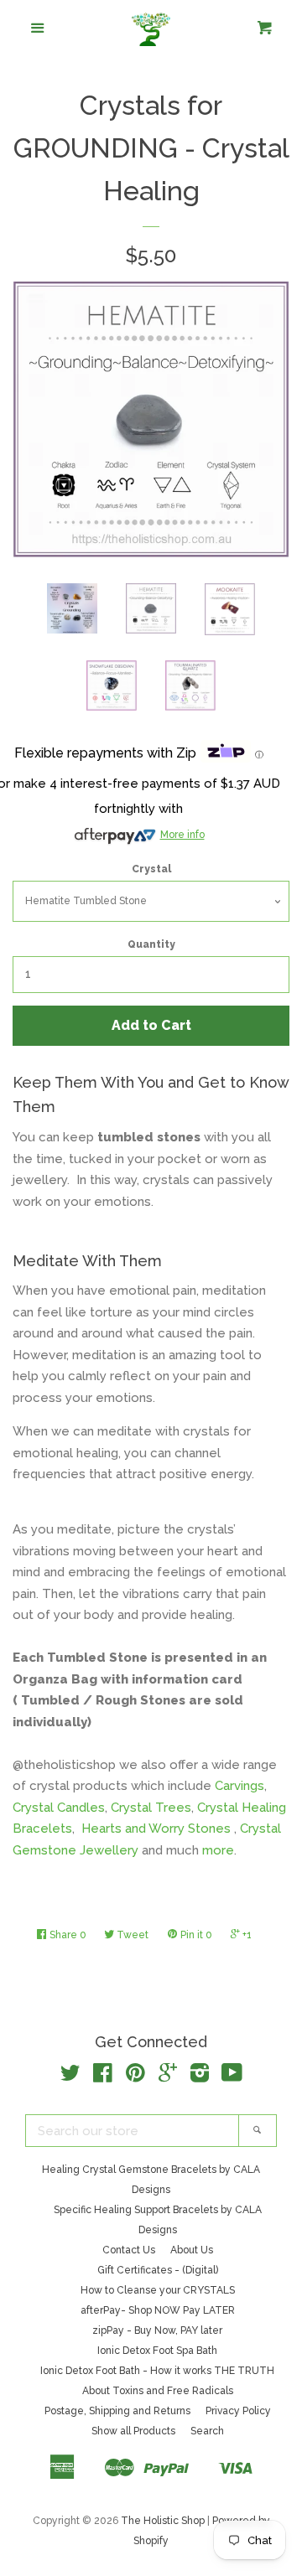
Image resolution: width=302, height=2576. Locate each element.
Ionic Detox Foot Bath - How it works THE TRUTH (157, 2371)
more (218, 1850)
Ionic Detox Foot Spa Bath (157, 2351)
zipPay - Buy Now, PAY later (157, 2330)
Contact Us (129, 2250)
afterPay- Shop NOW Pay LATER (158, 2310)
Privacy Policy (238, 2411)
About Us (192, 2250)
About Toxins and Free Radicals (158, 2391)
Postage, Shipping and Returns (117, 2411)
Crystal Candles (59, 1808)
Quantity (151, 944)
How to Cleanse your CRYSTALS (158, 2290)
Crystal (151, 869)
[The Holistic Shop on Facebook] (103, 2077)
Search (207, 2431)
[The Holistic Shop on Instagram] (200, 2077)
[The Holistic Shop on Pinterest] (135, 2077)
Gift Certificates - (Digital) (158, 2270)
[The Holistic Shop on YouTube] (232, 2077)
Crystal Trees (151, 1808)
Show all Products (133, 2431)
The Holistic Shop (163, 2521)
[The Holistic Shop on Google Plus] (168, 2077)
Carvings (240, 1786)
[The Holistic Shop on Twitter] (70, 2077)
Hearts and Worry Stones (158, 1829)
